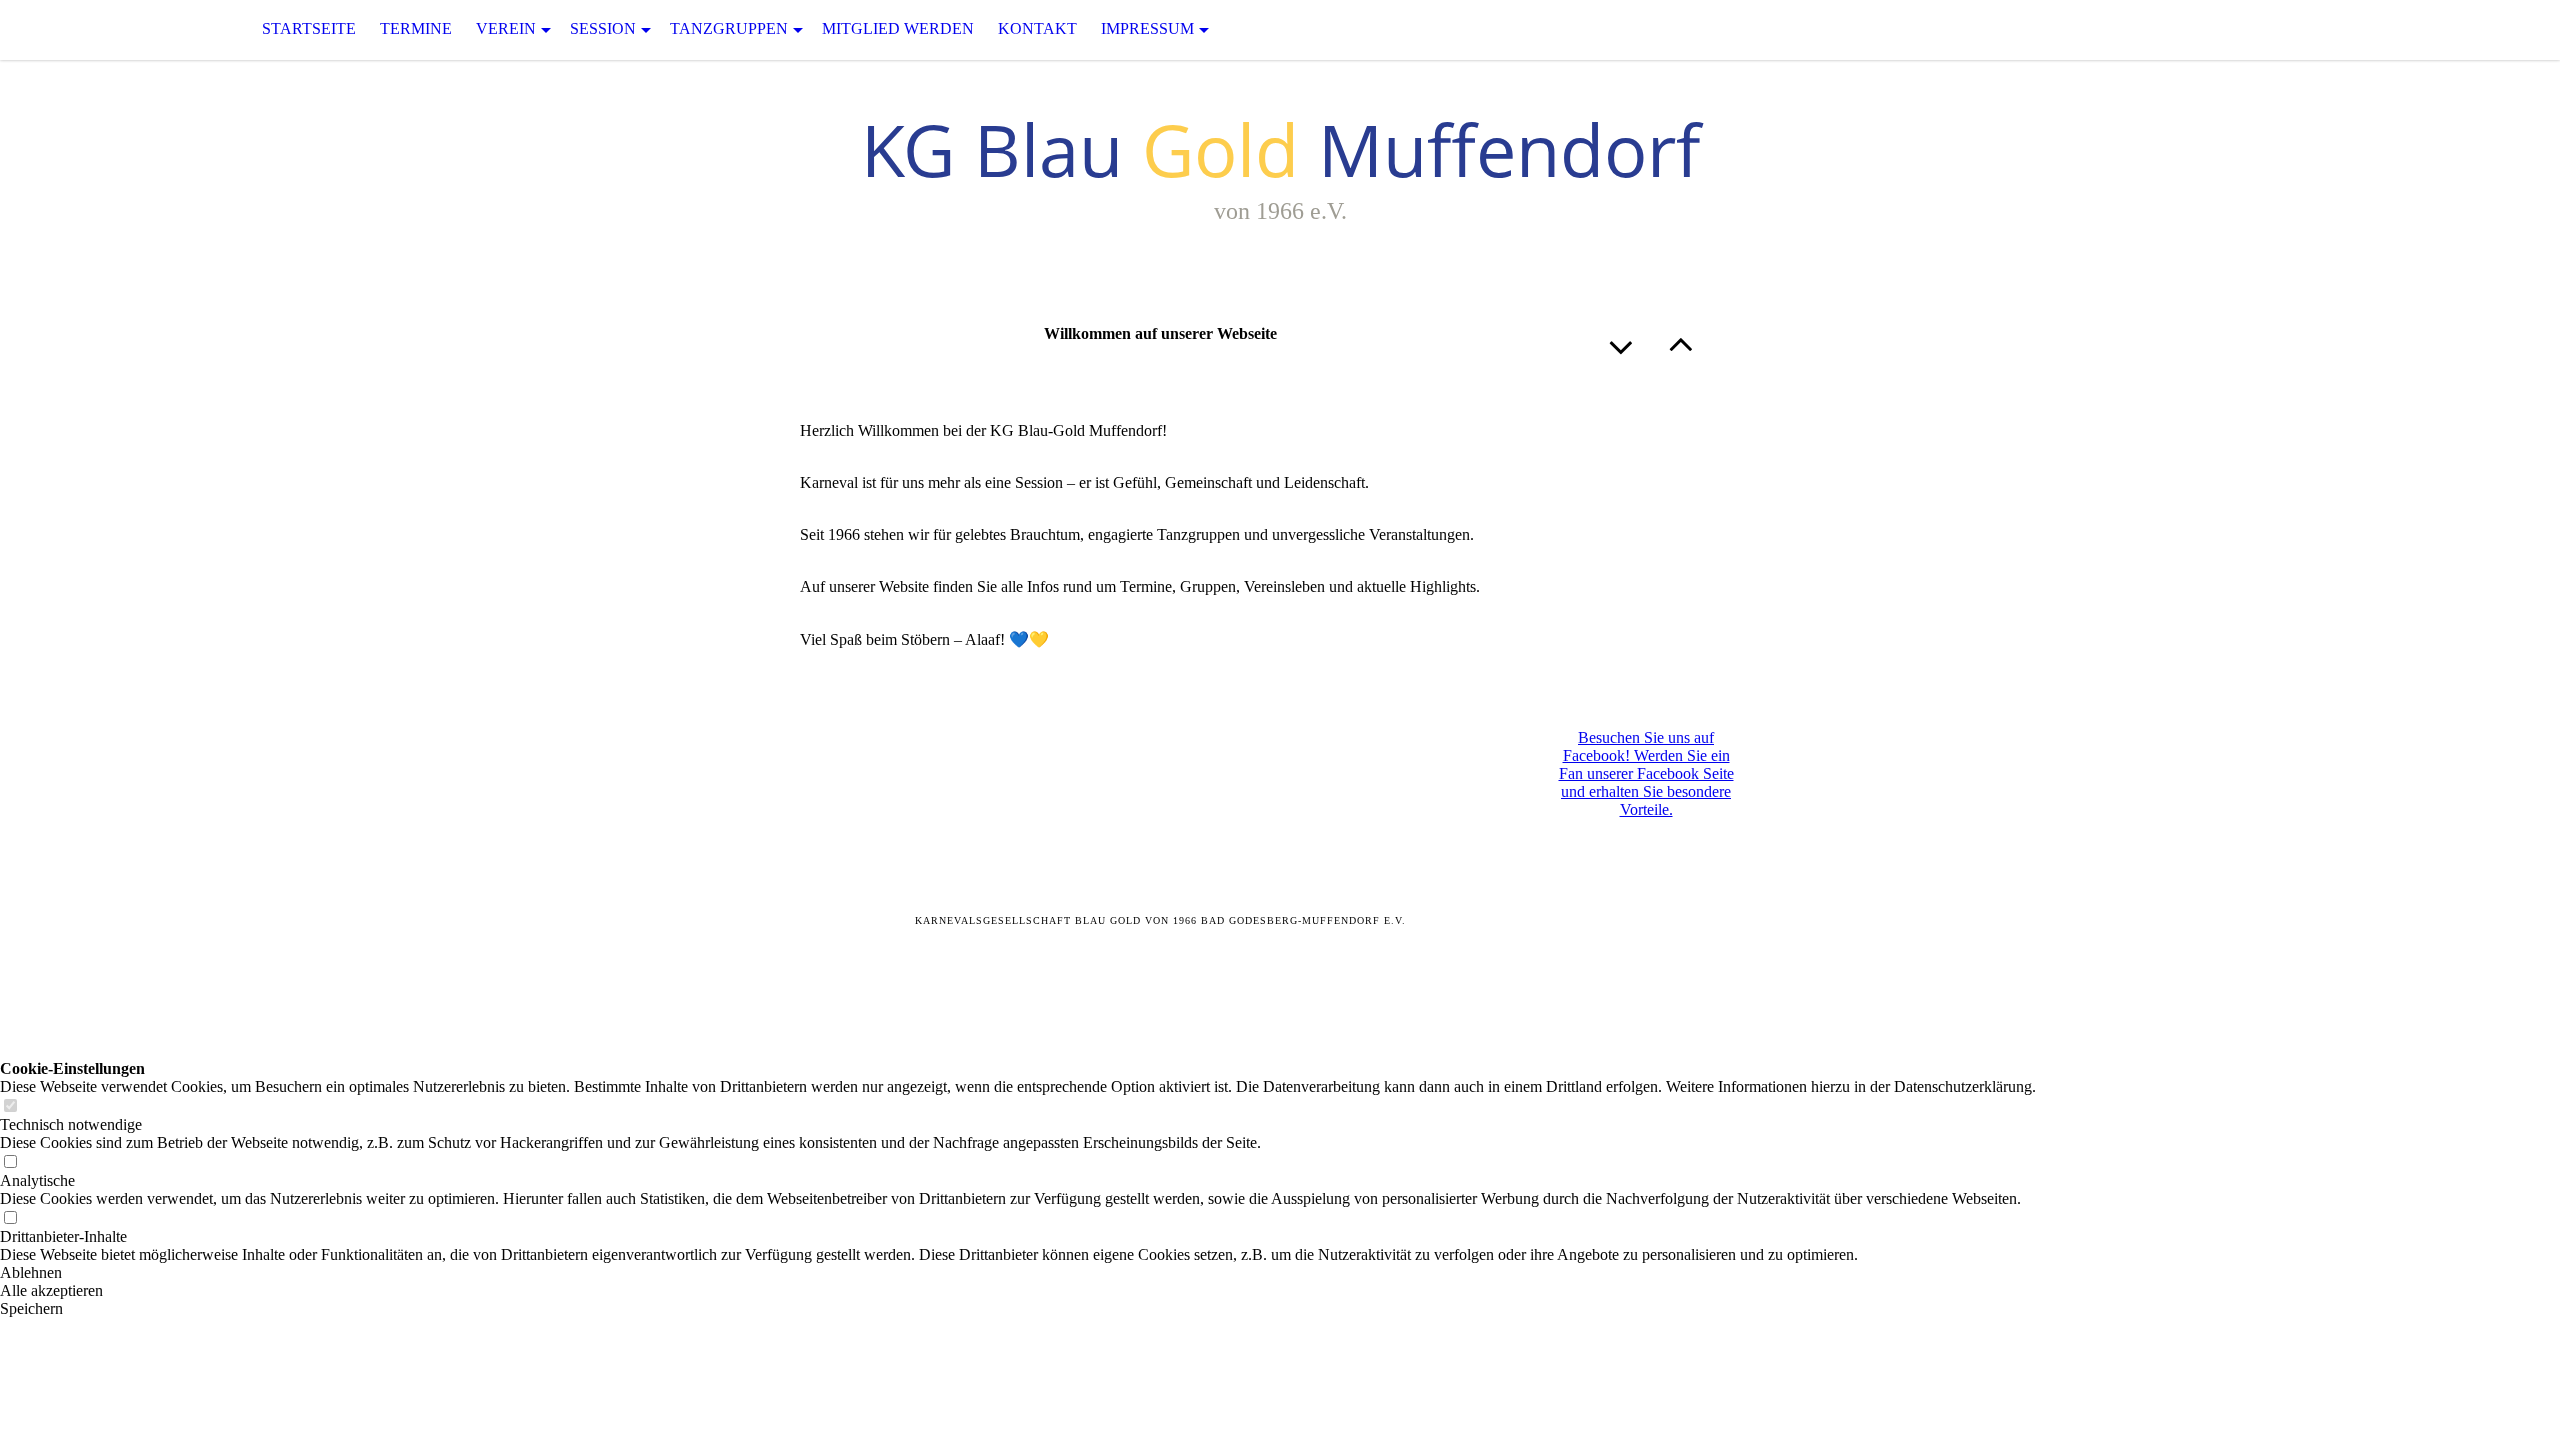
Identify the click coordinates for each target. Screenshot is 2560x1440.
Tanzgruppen (729, 28)
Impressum (1147, 28)
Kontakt (1037, 28)
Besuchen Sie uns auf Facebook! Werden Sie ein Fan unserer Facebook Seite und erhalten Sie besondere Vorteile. (1646, 773)
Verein (506, 28)
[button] (1018, 1273)
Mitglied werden (898, 28)
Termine (416, 28)
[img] (100, 29)
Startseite (309, 28)
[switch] (10, 1106)
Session (603, 28)
